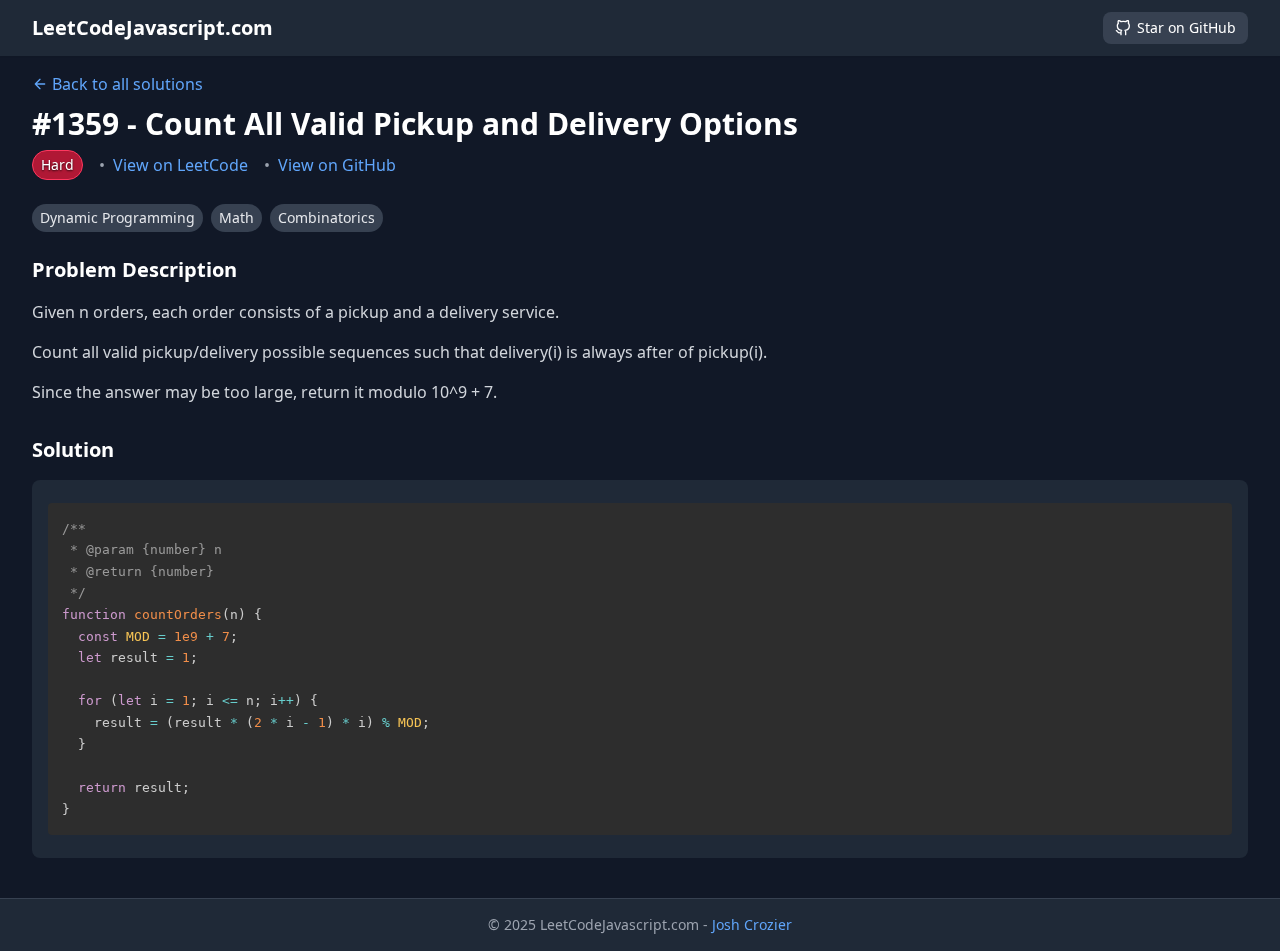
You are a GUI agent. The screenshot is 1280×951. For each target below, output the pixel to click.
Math (236, 217)
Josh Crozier (752, 924)
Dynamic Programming (117, 217)
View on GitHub (337, 165)
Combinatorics (326, 217)
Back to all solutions (127, 84)
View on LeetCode (180, 165)
